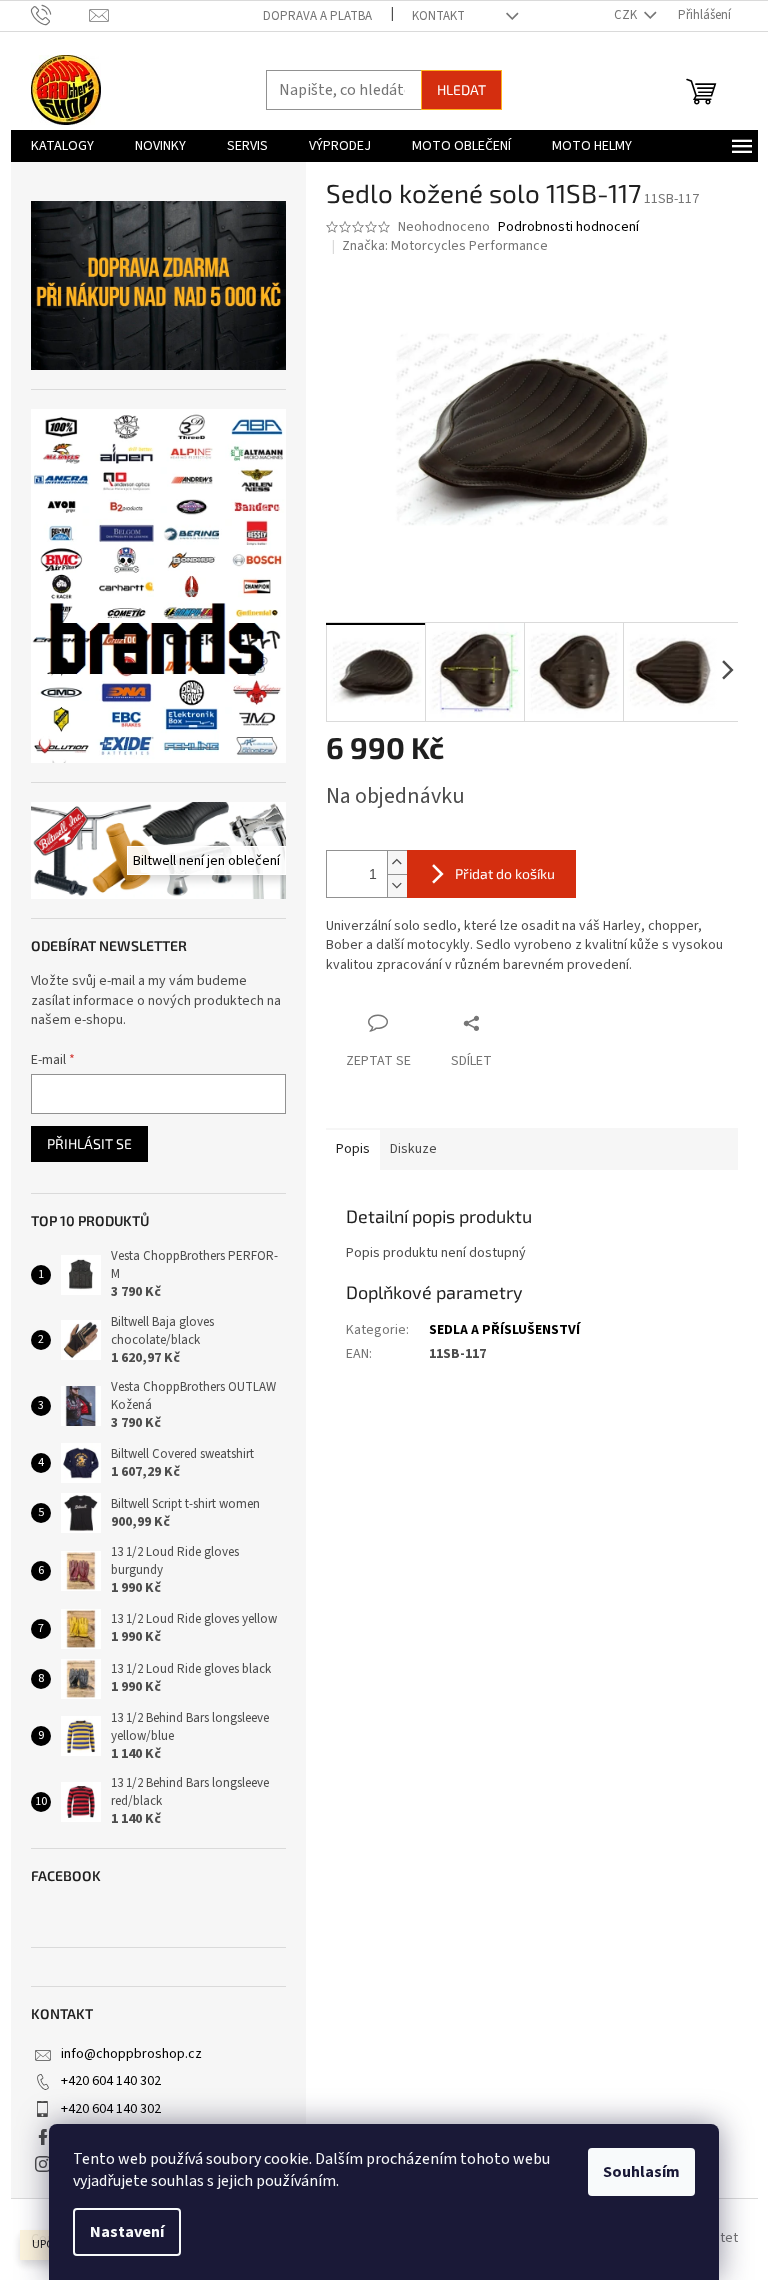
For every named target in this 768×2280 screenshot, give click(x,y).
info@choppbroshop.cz (131, 2054)
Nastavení (127, 2232)
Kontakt (438, 16)
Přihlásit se (89, 1143)
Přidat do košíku (505, 873)
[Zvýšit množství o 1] (397, 862)
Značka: (445, 246)
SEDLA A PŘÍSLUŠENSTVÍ (504, 1330)
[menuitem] (62, 146)
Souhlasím (641, 2172)
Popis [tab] (353, 1149)
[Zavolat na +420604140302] (60, 15)
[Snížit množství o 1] (397, 885)
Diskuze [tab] (413, 1149)
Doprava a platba (317, 16)
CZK (627, 15)
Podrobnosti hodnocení (568, 227)
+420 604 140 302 (111, 2081)
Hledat (461, 89)
